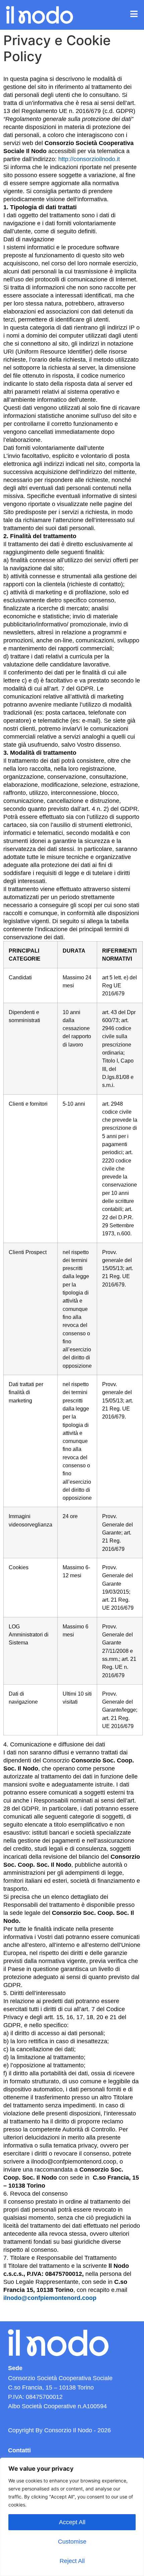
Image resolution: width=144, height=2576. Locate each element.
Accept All (72, 2522)
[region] (72, 2517)
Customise (72, 2542)
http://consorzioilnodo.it (89, 159)
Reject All (72, 2561)
